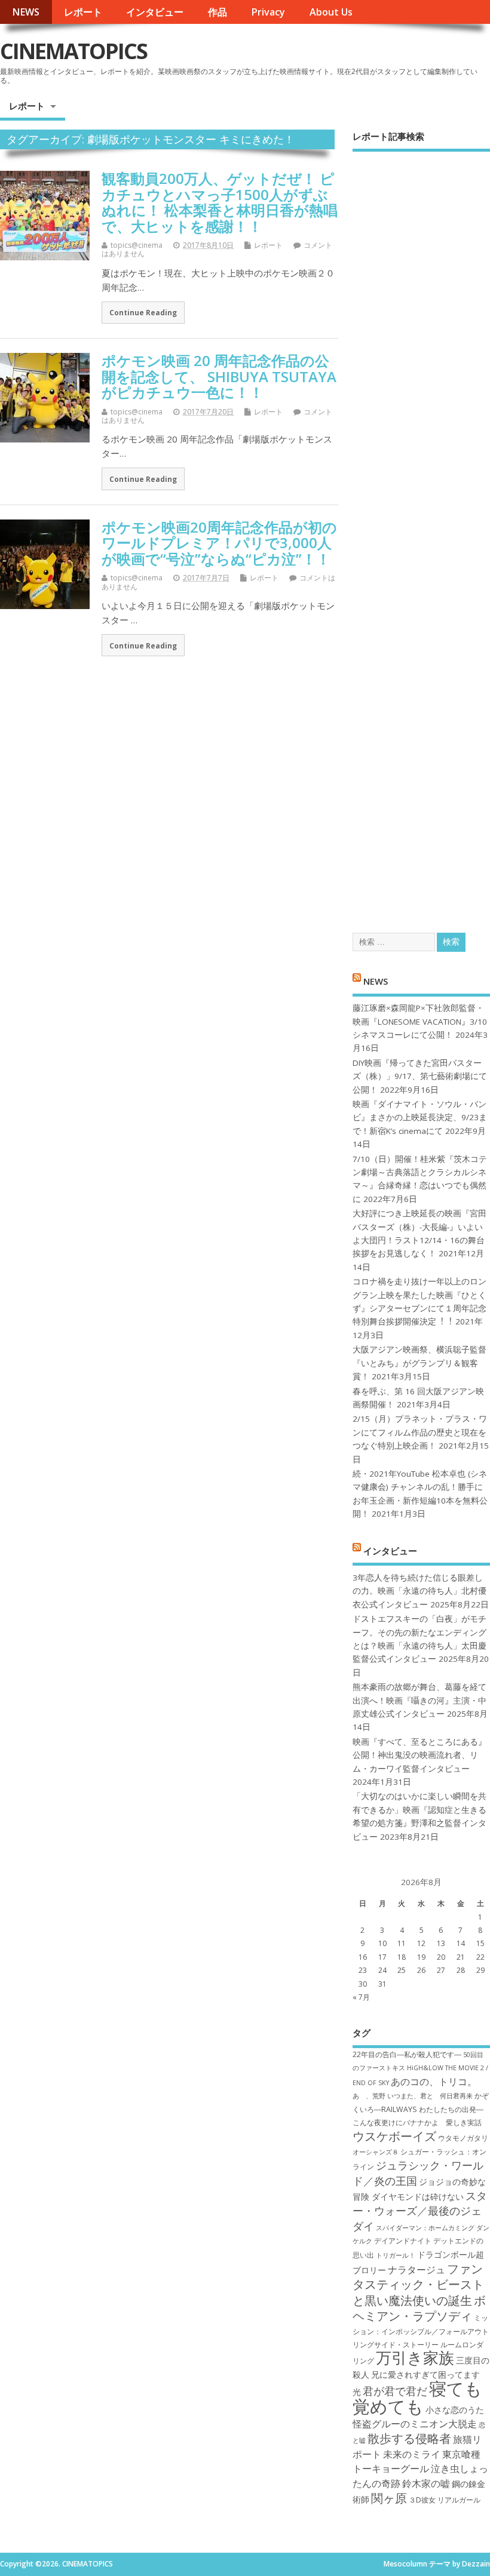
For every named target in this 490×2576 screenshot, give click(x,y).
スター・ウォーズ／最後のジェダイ (420, 2211)
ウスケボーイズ (394, 2136)
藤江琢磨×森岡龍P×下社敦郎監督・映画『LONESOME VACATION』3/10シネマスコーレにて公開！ (420, 1021)
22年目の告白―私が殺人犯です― (407, 2054)
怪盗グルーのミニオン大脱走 (415, 2424)
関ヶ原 (389, 2498)
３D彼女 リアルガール (445, 2500)
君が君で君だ (395, 2391)
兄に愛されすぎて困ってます (425, 2374)
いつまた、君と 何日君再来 (430, 2096)
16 (363, 1957)
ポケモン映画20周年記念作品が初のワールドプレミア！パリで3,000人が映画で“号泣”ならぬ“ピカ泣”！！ (219, 543)
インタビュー (155, 12)
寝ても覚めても (417, 2397)
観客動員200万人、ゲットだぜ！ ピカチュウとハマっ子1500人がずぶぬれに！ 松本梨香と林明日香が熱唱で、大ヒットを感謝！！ (220, 202)
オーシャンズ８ (376, 2152)
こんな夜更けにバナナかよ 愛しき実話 (417, 2122)
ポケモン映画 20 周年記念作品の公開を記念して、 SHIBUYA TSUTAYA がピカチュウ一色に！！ (219, 376)
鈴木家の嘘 (426, 2483)
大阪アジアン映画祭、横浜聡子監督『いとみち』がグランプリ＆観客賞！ (419, 1363)
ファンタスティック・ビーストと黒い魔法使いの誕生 (418, 2284)
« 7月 (361, 1997)
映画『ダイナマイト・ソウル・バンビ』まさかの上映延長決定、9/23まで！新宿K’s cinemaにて (420, 1118)
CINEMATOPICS (73, 51)
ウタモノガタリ (463, 2138)
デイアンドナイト (403, 2241)
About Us (331, 12)
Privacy (268, 12)
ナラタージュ (416, 2270)
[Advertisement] (421, 531)
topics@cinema (137, 245)
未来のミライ (412, 2454)
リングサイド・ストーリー (396, 2345)
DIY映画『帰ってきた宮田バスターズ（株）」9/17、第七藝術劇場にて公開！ (420, 1076)
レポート (83, 12)
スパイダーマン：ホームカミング (425, 2228)
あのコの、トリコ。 (434, 2082)
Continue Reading (143, 312)
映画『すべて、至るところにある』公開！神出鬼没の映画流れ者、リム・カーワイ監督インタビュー (419, 1755)
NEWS (26, 12)
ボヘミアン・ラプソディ (419, 2308)
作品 (218, 12)
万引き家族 (415, 2358)
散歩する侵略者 (409, 2438)
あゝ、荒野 (369, 2096)
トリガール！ (396, 2255)
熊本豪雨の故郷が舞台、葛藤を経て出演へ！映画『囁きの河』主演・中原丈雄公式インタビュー (419, 1700)
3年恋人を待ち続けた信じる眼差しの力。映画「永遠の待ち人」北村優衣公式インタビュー (419, 1591)
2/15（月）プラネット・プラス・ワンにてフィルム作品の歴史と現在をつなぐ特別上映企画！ (420, 1432)
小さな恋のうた (455, 2410)
